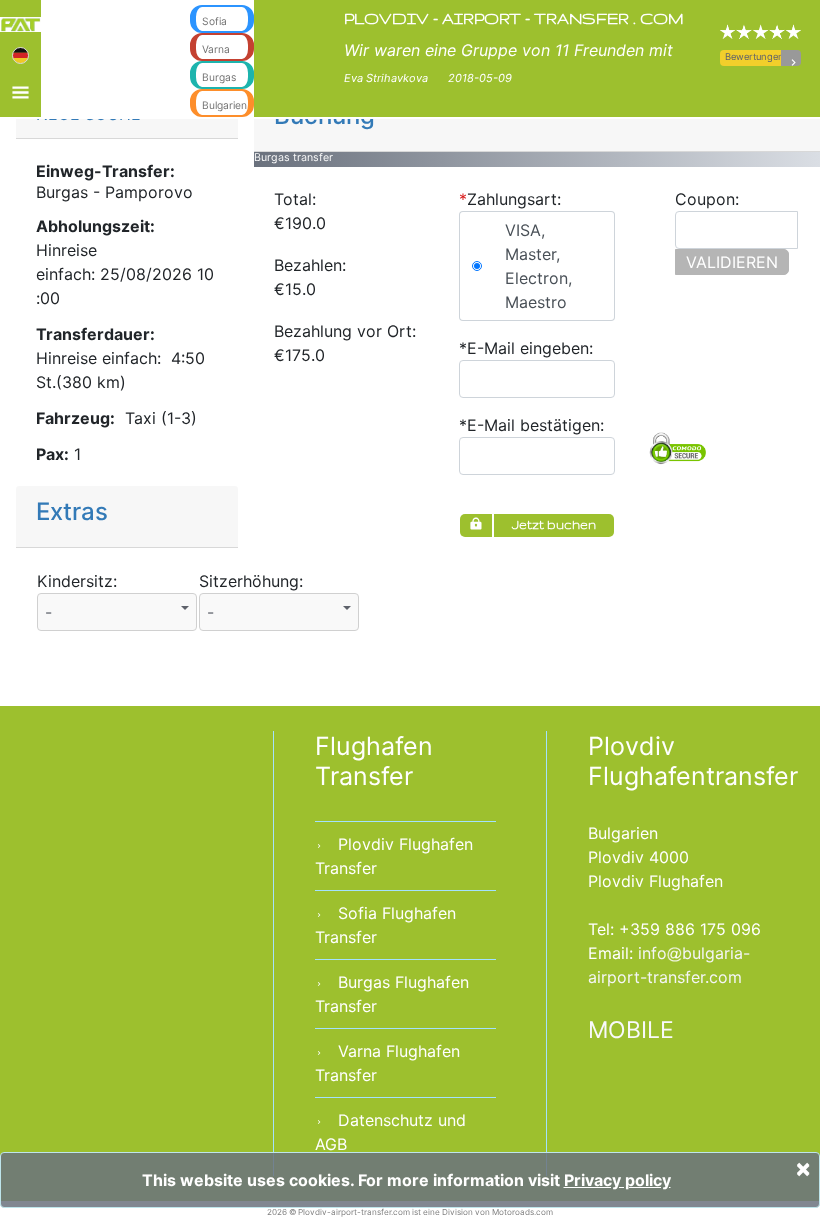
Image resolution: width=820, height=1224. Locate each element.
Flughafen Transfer (374, 761)
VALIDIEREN (732, 262)
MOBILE (631, 1030)
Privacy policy (617, 1180)
